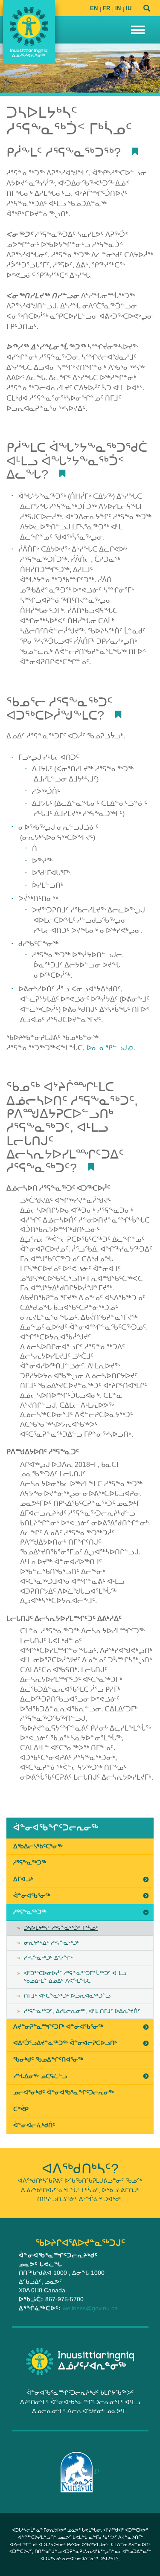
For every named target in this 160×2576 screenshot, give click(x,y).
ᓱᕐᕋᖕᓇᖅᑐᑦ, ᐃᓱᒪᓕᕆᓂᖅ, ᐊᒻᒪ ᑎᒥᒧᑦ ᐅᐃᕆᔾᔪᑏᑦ (82, 2011)
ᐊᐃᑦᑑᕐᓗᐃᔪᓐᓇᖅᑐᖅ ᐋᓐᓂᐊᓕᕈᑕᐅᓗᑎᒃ (65, 2043)
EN (94, 8)
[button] (138, 30)
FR (106, 8)
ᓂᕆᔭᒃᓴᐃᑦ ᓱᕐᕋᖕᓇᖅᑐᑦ (52, 1943)
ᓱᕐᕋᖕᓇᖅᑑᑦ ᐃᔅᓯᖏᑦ (48, 1958)
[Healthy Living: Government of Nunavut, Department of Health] (29, 32)
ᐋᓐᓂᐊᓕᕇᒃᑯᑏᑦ (34, 2125)
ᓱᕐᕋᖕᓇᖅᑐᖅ (30, 1862)
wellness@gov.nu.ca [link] (90, 2308)
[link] (80, 1828)
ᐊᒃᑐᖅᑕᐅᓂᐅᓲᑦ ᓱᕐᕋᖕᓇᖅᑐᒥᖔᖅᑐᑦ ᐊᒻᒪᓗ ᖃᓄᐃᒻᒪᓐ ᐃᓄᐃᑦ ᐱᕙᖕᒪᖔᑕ (75, 1977)
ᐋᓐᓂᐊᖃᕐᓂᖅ (32, 1896)
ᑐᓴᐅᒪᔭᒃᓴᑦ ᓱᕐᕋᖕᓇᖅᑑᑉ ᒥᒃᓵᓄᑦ (61, 1928)
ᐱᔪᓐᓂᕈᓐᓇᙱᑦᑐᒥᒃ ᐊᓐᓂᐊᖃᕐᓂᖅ (58, 2027)
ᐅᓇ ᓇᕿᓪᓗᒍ (107, 1048)
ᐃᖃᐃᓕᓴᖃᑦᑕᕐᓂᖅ (38, 1846)
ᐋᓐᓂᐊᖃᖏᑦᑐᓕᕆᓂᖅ (56, 1828)
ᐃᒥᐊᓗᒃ (23, 1879)
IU (129, 8)
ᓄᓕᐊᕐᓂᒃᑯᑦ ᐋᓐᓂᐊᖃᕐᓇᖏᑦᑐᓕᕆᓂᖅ (64, 2092)
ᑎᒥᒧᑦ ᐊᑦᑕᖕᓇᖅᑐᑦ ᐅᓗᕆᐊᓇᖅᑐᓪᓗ (67, 1996)
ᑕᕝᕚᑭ (21, 2109)
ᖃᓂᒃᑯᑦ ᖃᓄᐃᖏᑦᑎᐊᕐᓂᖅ (48, 2059)
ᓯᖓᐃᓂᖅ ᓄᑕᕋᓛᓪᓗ (40, 2076)
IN (118, 8)
